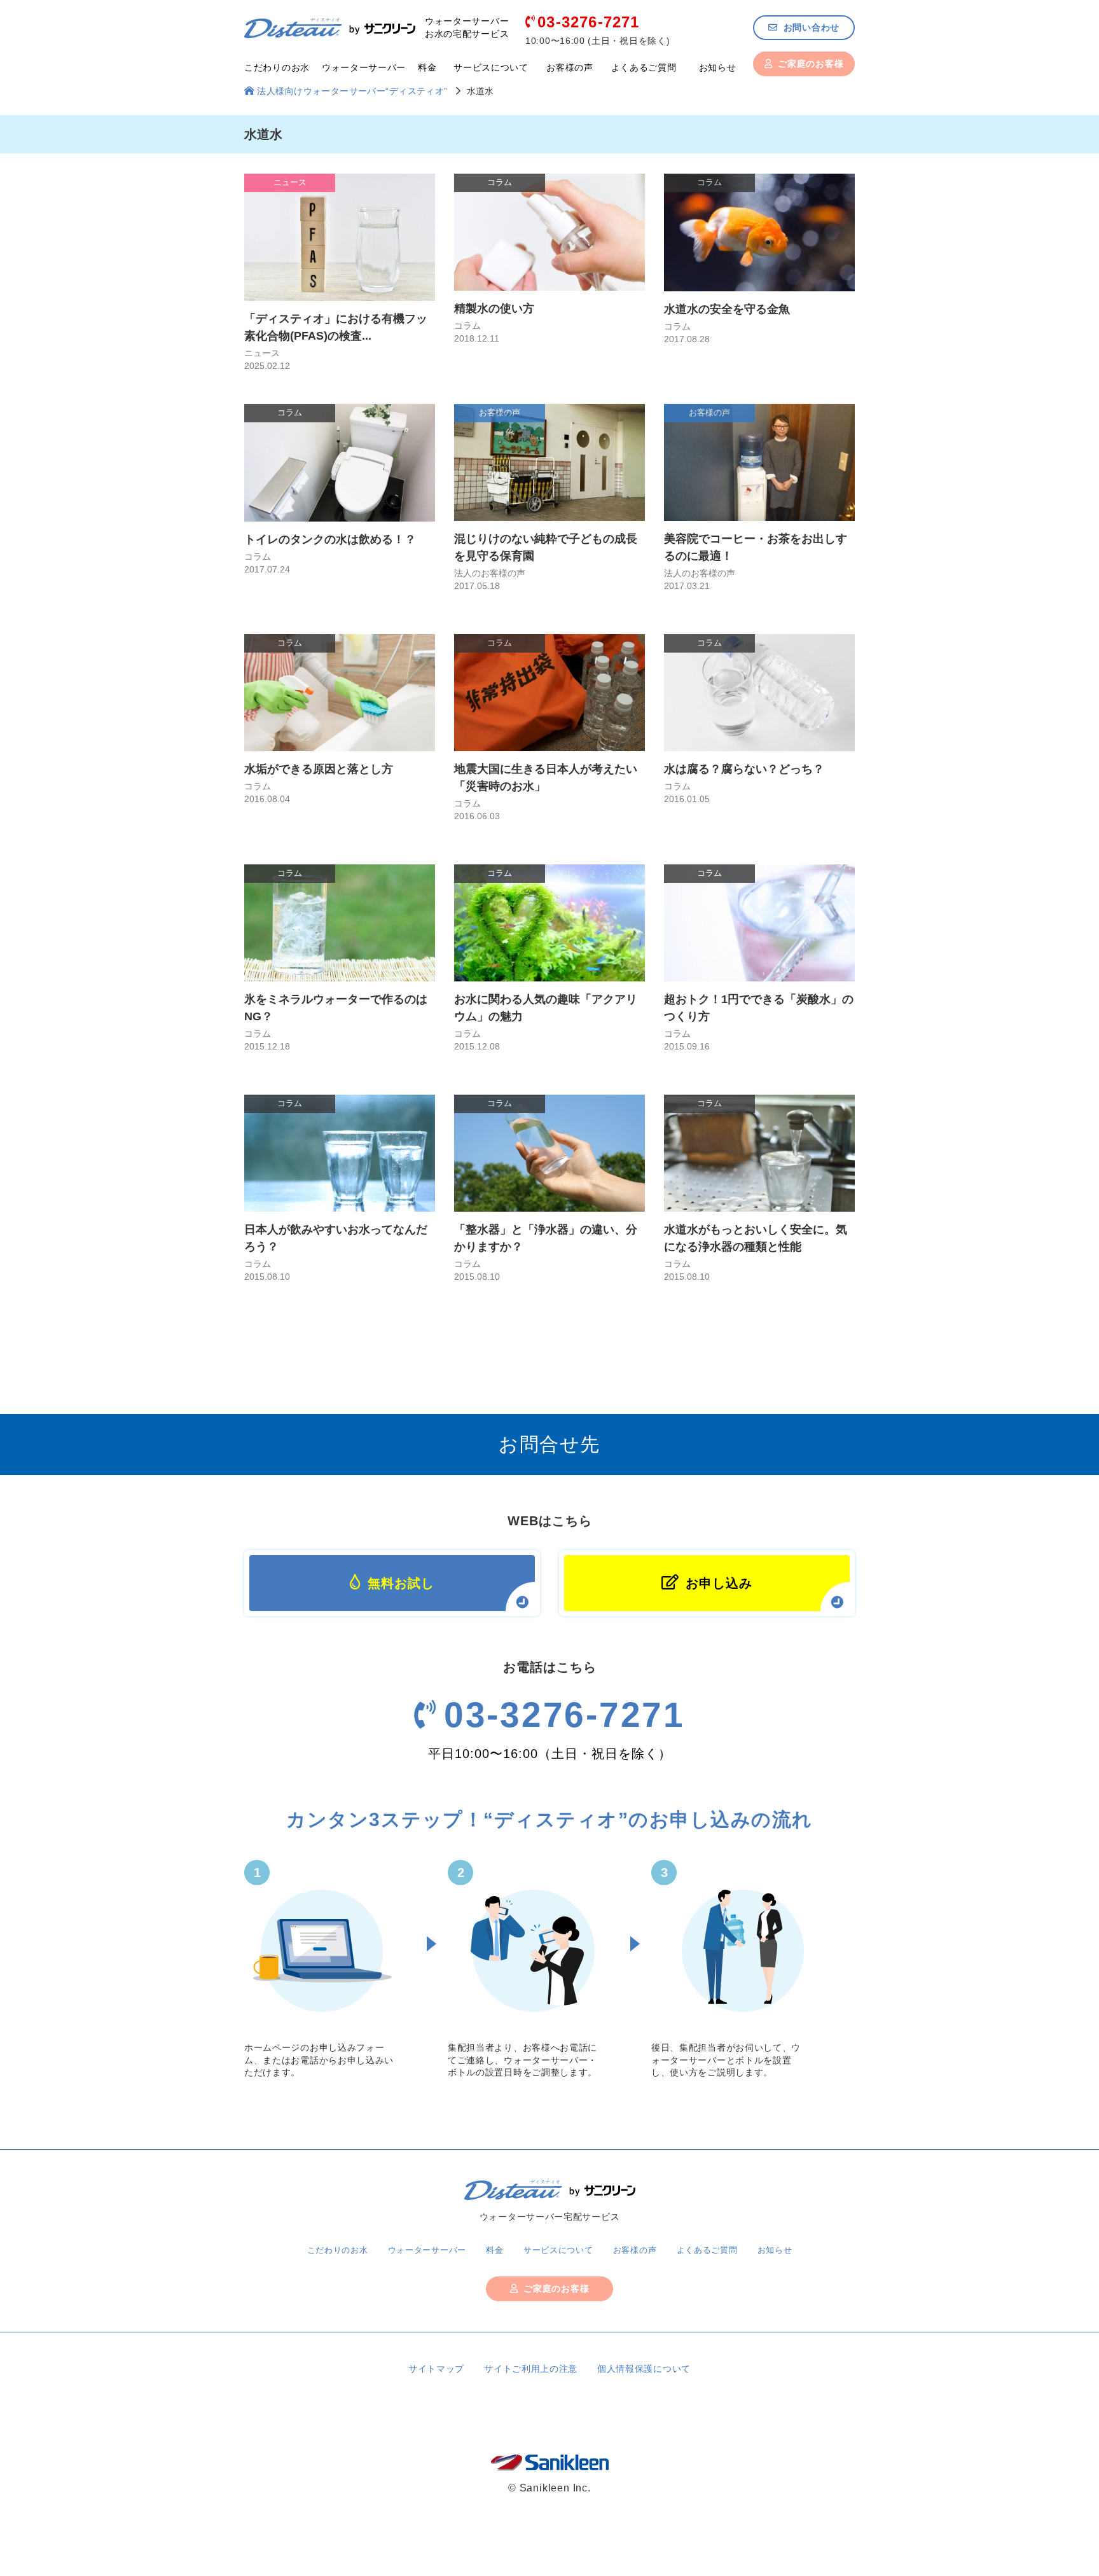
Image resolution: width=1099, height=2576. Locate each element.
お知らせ (718, 67)
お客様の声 (570, 67)
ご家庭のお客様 (811, 64)
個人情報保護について (644, 2369)
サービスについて (491, 67)
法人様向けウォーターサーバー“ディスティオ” (352, 91)
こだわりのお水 (277, 67)
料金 (427, 67)
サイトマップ (436, 2369)
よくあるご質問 (644, 67)
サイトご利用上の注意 (531, 2369)
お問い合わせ (812, 27)
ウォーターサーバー (364, 67)
